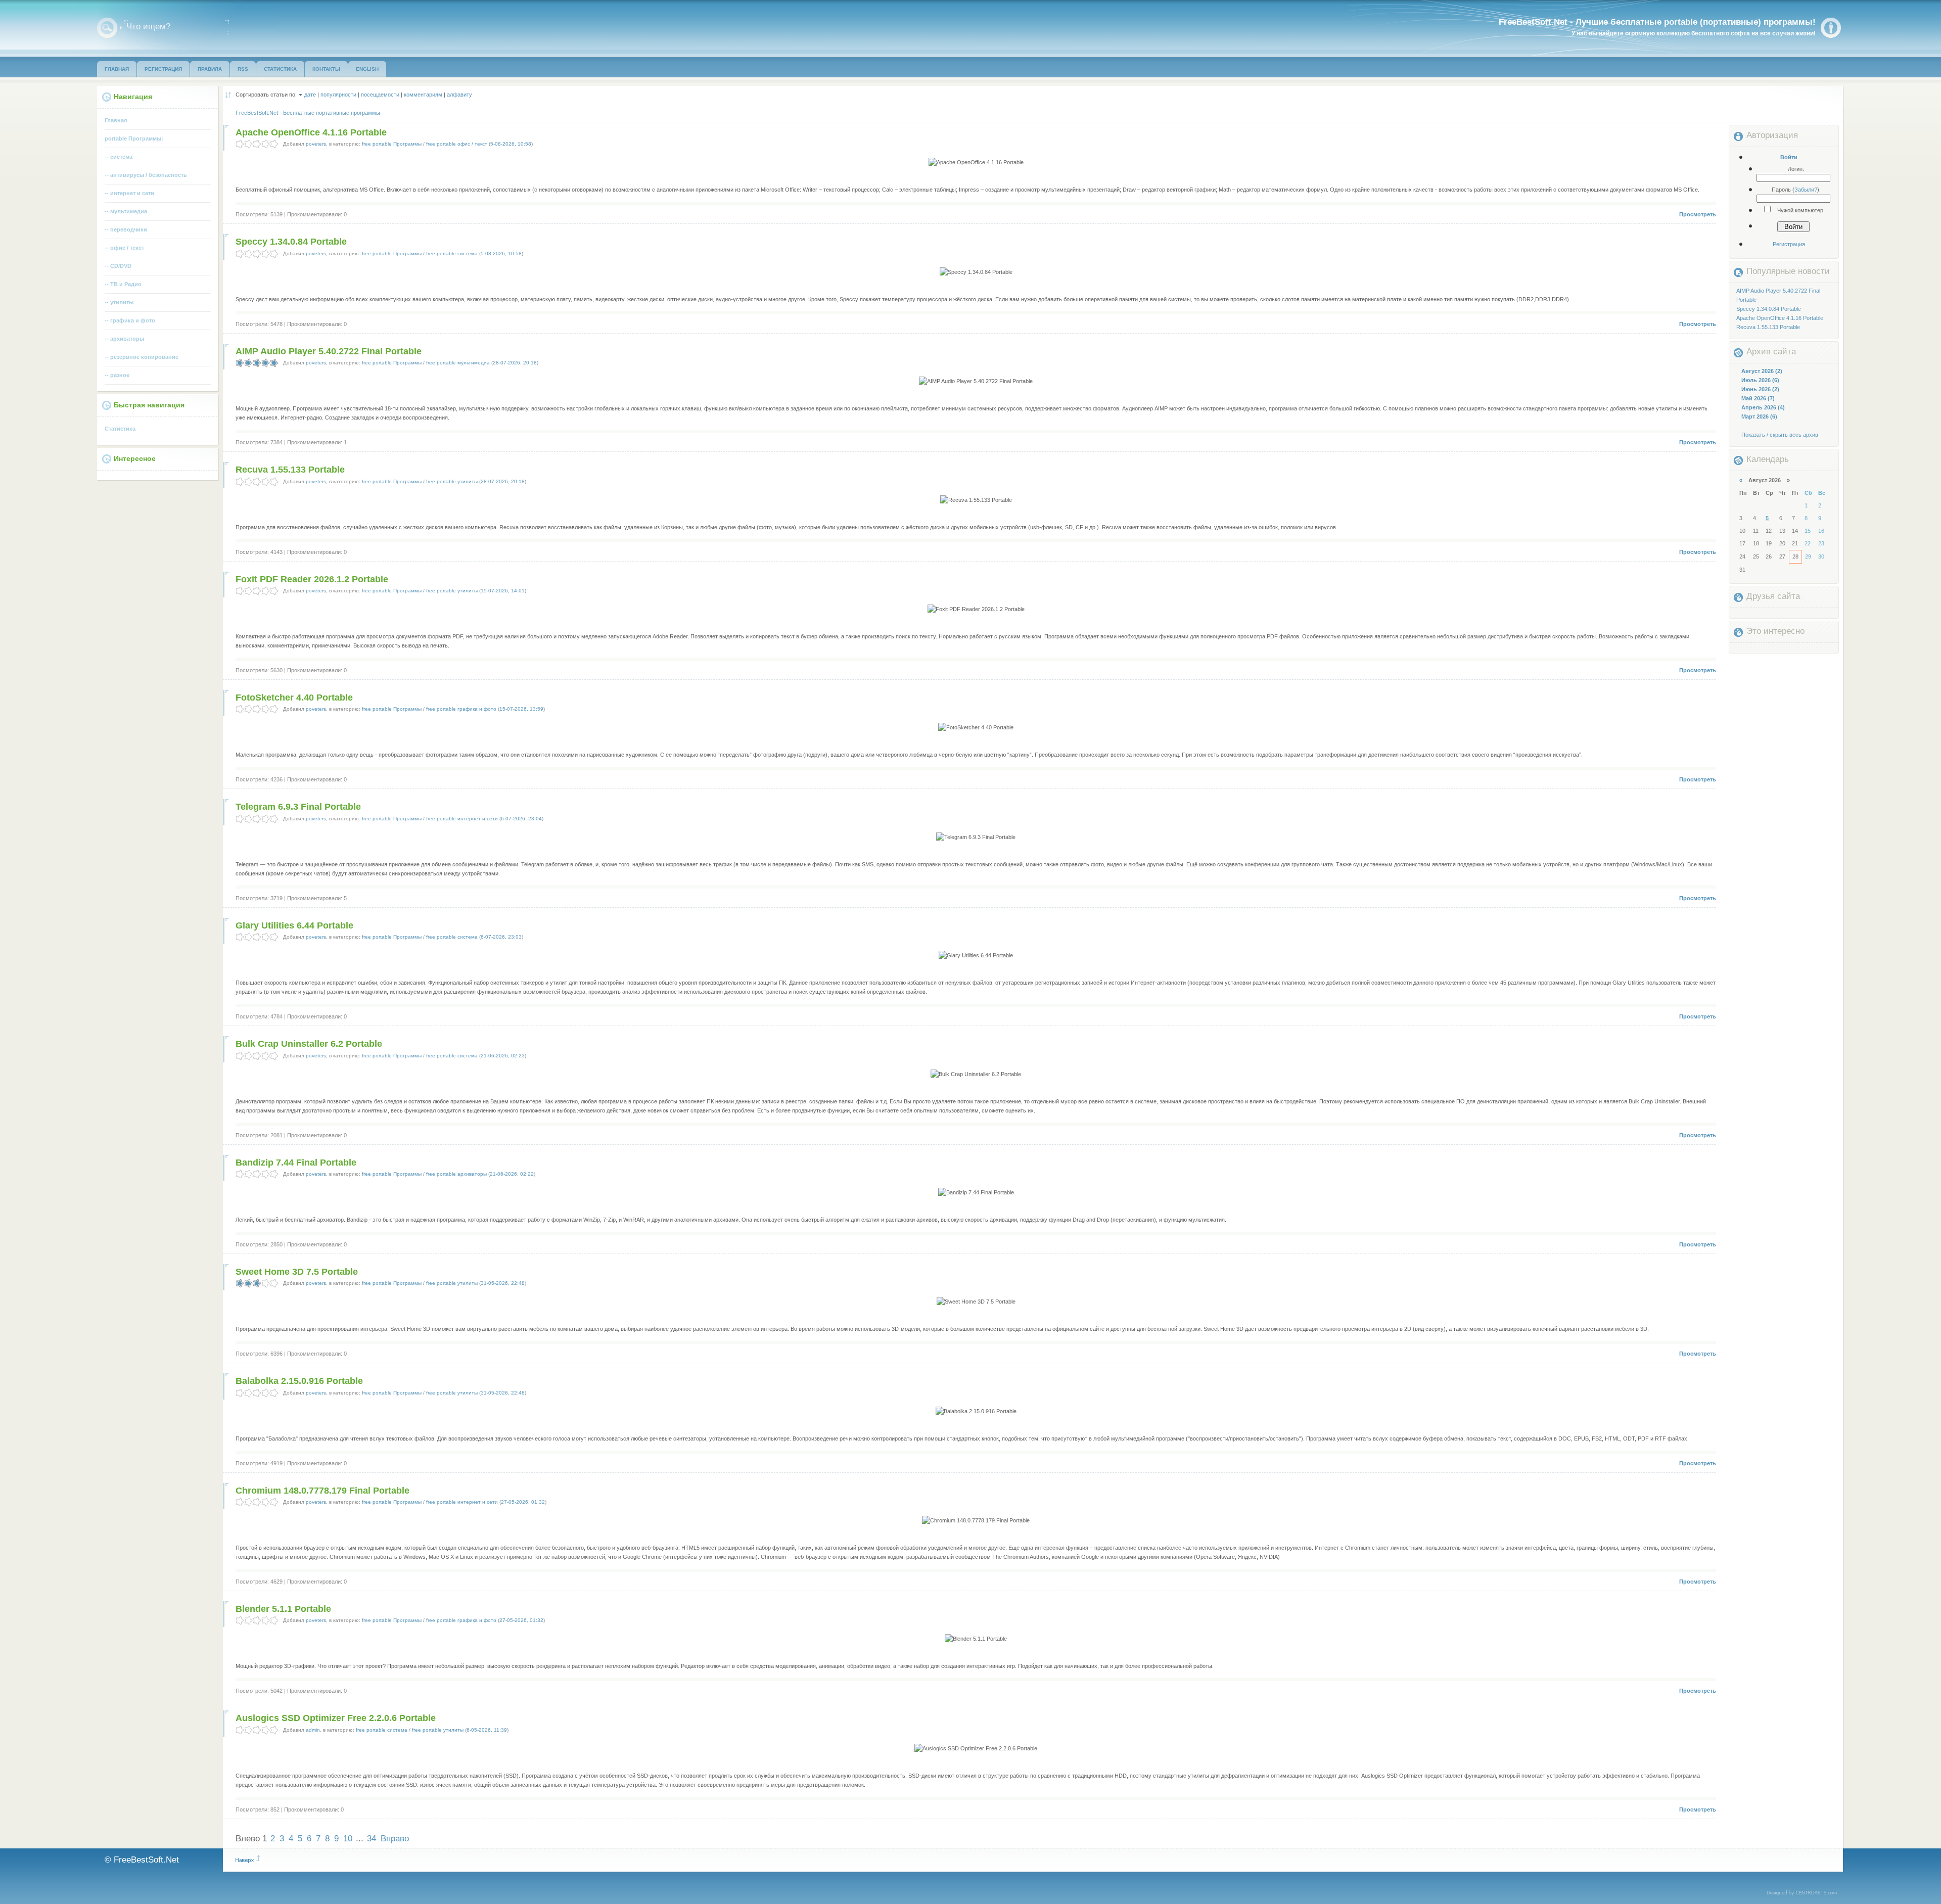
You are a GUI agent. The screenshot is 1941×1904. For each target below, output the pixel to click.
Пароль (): (1796, 190)
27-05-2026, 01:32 (523, 1502)
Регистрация (1789, 244)
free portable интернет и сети (462, 819)
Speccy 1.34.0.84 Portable (291, 242)
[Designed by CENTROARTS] (1805, 1893)
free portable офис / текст (457, 144)
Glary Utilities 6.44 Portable (294, 925)
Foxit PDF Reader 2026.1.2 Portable (312, 579)
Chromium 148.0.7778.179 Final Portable (322, 1491)
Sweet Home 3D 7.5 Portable (297, 1272)
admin (313, 1730)
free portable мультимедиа (458, 363)
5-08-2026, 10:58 (511, 144)
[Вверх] (248, 1859)
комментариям (423, 95)
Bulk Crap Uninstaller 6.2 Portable (309, 1044)
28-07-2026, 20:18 (515, 363)
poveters (316, 144)
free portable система (452, 253)
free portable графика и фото (461, 709)
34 (372, 1839)
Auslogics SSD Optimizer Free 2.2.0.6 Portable (336, 1718)
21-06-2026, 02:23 (503, 1056)
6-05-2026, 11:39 (487, 1730)
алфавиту (459, 95)
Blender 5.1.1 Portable (283, 1609)
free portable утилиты (452, 481)
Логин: (1796, 169)
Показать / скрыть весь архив (1780, 435)
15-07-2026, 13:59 (521, 709)
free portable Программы (392, 144)
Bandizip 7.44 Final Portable (296, 1163)
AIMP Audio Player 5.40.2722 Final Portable (329, 351)
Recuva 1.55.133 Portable (290, 470)
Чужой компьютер (1799, 210)
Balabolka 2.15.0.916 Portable (299, 1381)
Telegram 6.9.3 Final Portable (298, 807)
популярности (338, 95)
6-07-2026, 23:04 (521, 819)
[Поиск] (107, 28)
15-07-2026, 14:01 (503, 591)
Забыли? (1806, 190)
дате (310, 95)
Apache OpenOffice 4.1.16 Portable (311, 132)
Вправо (395, 1839)
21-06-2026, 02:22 (512, 1174)
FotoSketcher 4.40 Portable (294, 698)
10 (348, 1839)
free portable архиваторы (456, 1174)
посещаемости (380, 95)
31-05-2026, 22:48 (503, 1283)
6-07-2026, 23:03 (501, 937)
